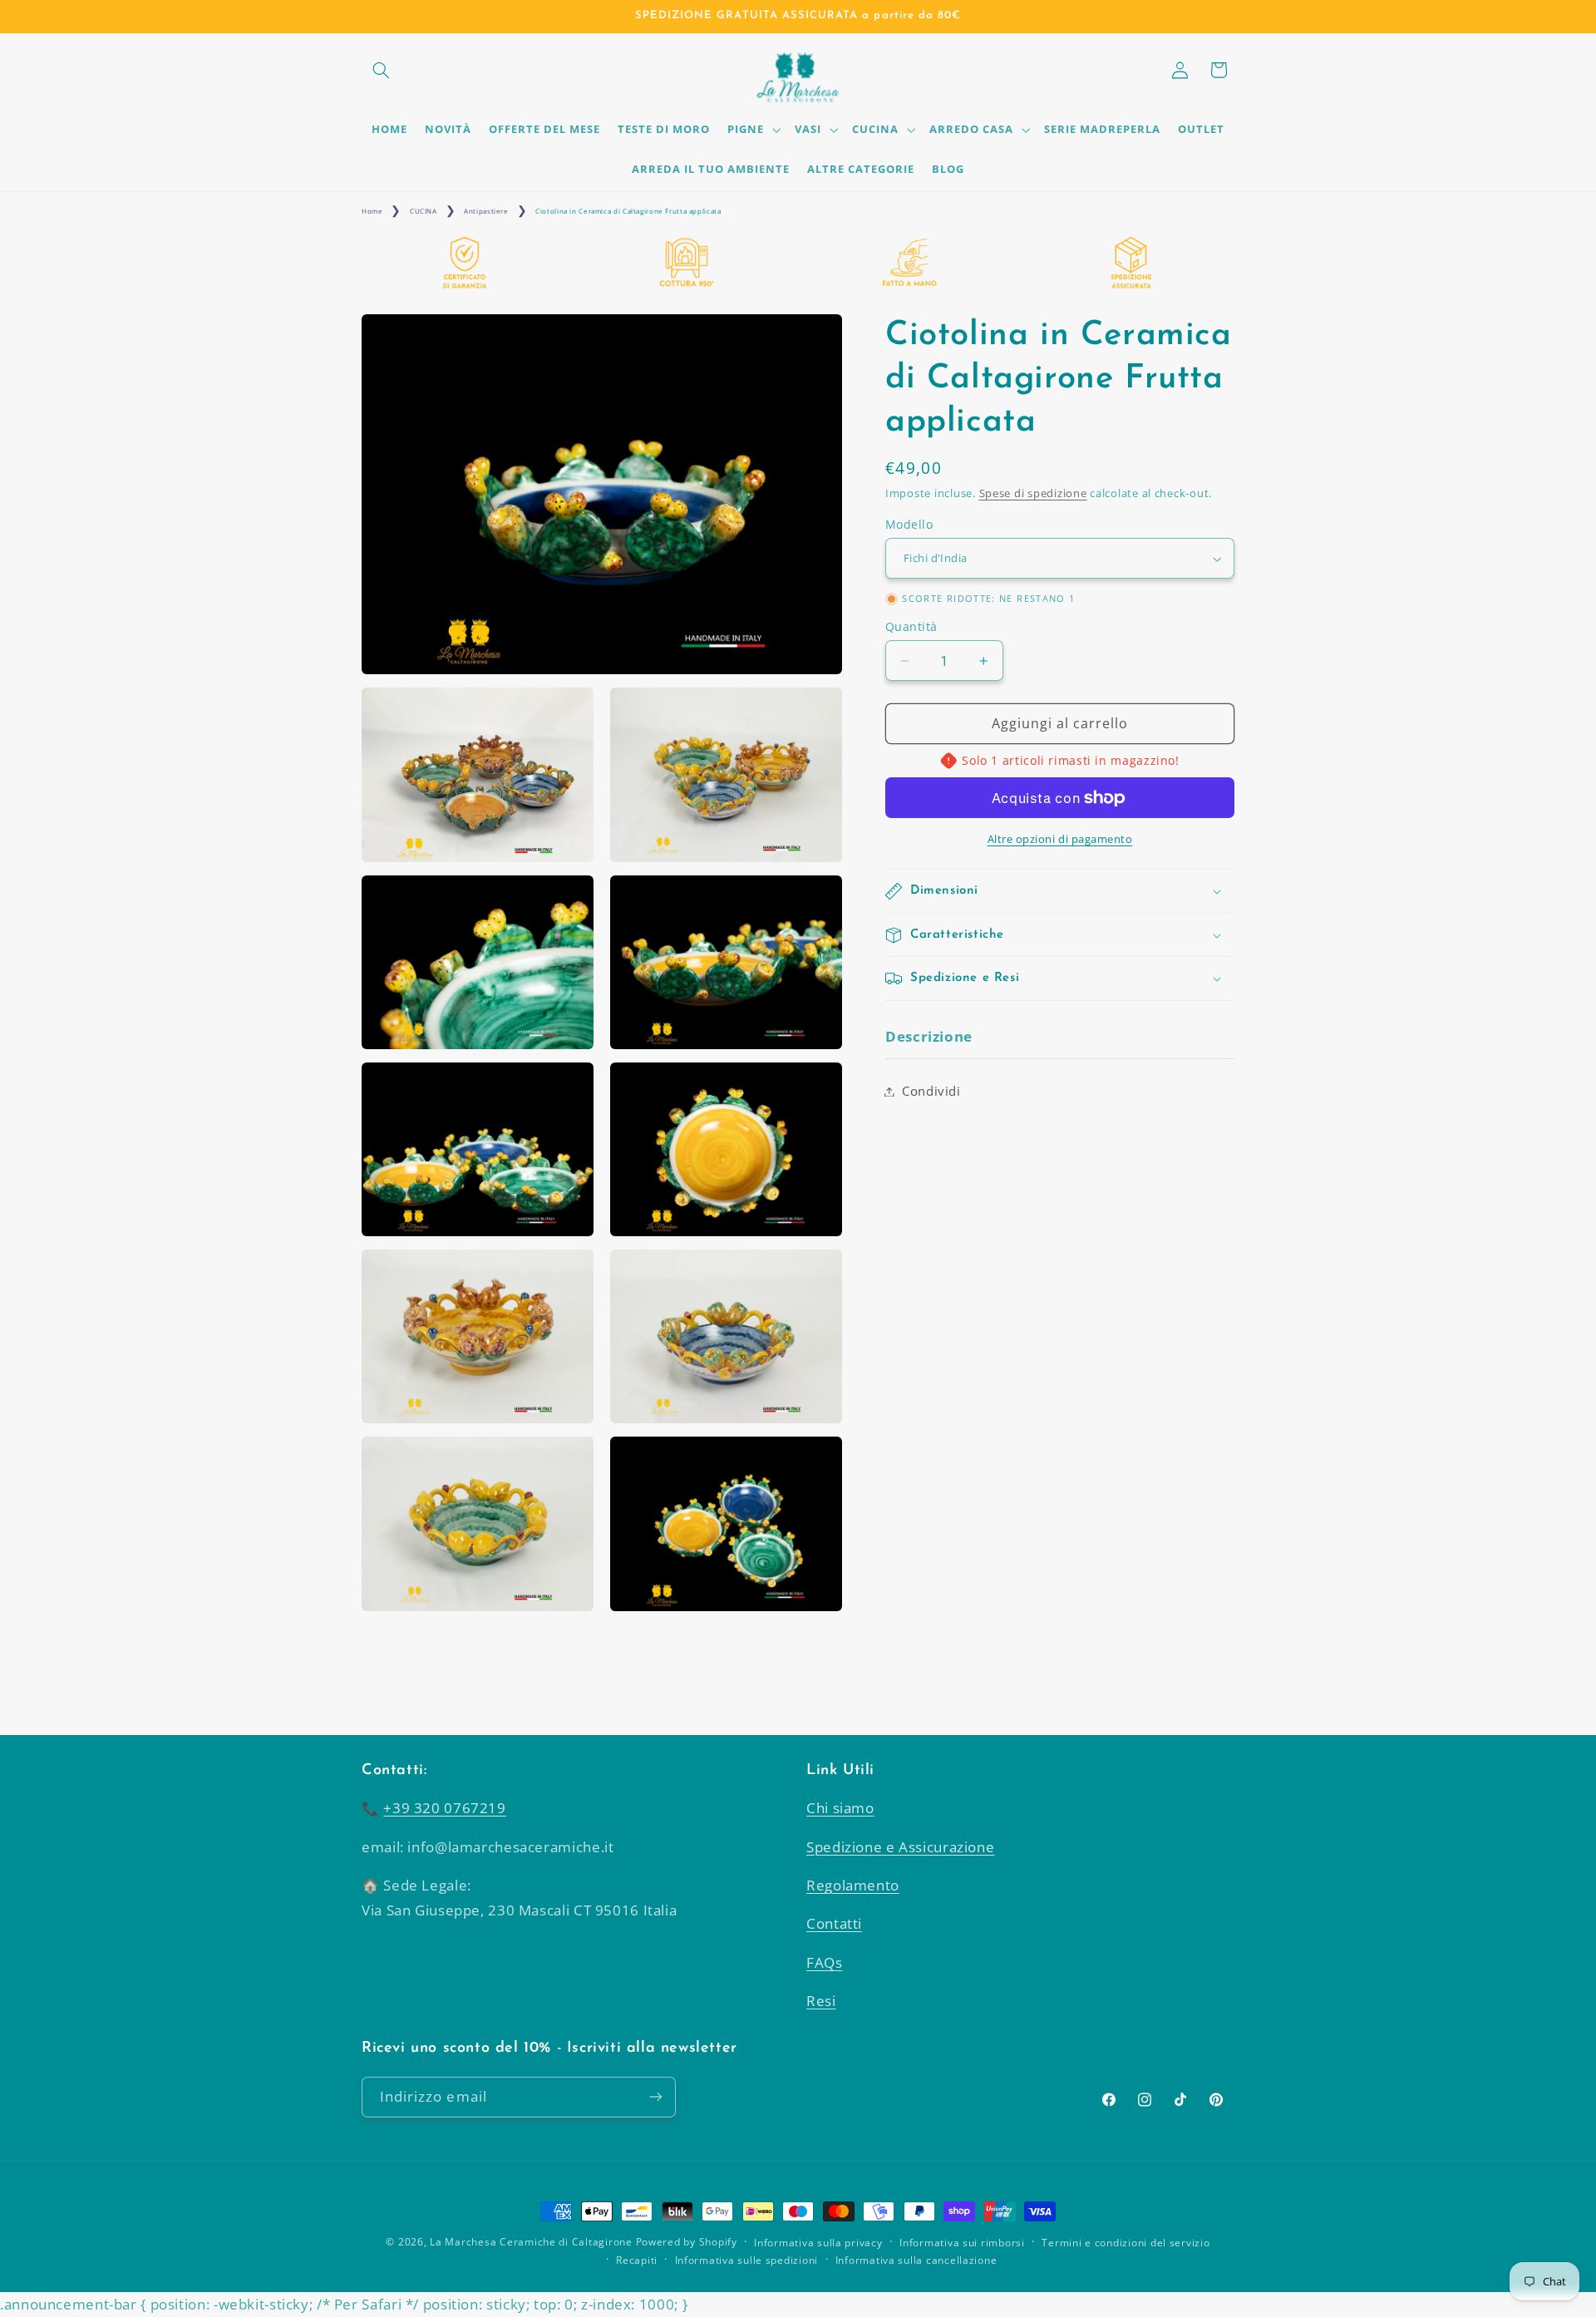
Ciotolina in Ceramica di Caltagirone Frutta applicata (628, 211)
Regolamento (853, 1885)
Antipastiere (486, 211)
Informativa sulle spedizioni (747, 2260)
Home (372, 211)
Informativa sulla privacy (818, 2243)
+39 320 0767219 (444, 1808)
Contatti (834, 1923)
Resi (821, 2001)
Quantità (911, 626)
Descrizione (929, 1036)
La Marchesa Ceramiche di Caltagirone (531, 2242)
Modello (909, 524)
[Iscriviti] (656, 2097)
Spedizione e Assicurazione (900, 1847)
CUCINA (424, 211)
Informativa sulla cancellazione (916, 2260)
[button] (381, 70)
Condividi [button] (931, 1091)
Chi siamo (840, 1808)
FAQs (825, 1962)
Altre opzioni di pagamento (1060, 839)
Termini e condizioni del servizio (1126, 2243)
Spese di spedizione (1033, 493)
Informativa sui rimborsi (962, 2243)
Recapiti (637, 2260)
